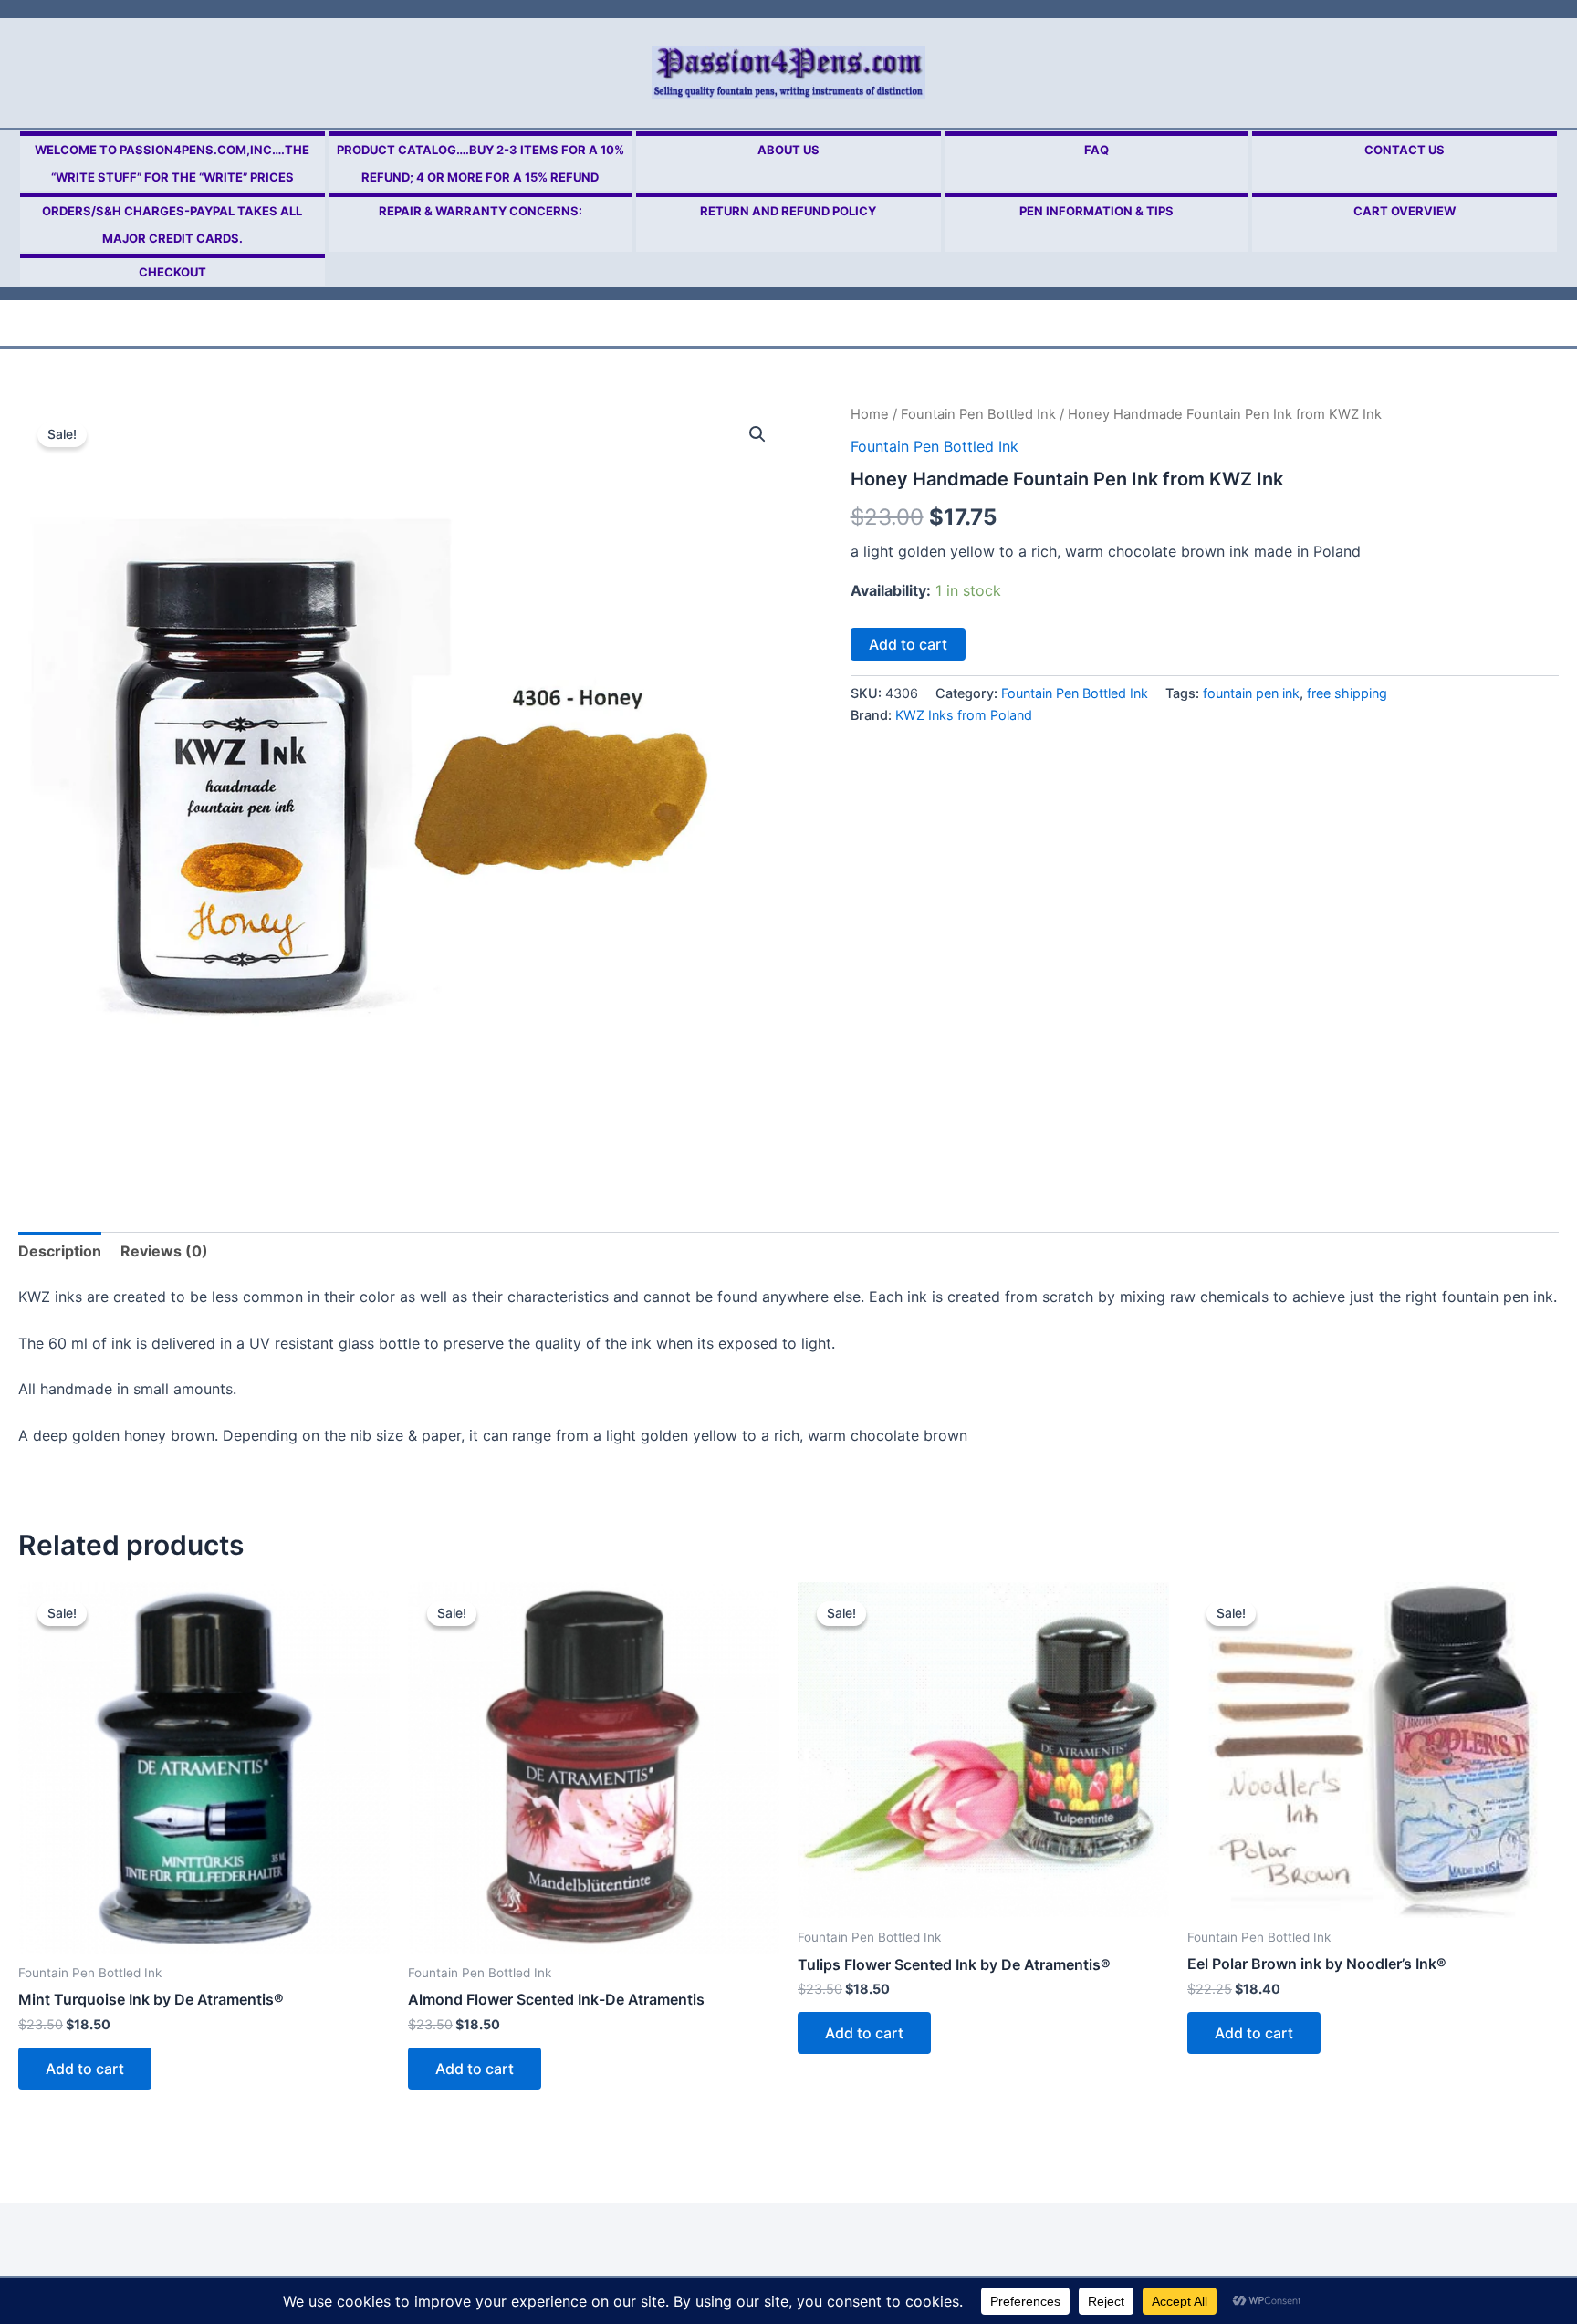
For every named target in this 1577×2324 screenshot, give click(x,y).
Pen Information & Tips (1097, 211)
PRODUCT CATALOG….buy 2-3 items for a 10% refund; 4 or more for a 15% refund (480, 163)
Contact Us (1405, 150)
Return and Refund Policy (788, 211)
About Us (788, 150)
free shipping (1347, 693)
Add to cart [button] (85, 2069)
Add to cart (908, 644)
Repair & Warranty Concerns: (480, 211)
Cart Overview (1405, 211)
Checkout (172, 272)
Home (870, 414)
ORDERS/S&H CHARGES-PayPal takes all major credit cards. (172, 224)
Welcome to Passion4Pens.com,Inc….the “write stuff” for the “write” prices (172, 163)
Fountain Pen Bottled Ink (978, 414)
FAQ (1097, 150)
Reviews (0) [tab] (164, 1251)
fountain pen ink (1251, 693)
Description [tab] (60, 1251)
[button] (757, 434)
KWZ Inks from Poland (964, 715)
